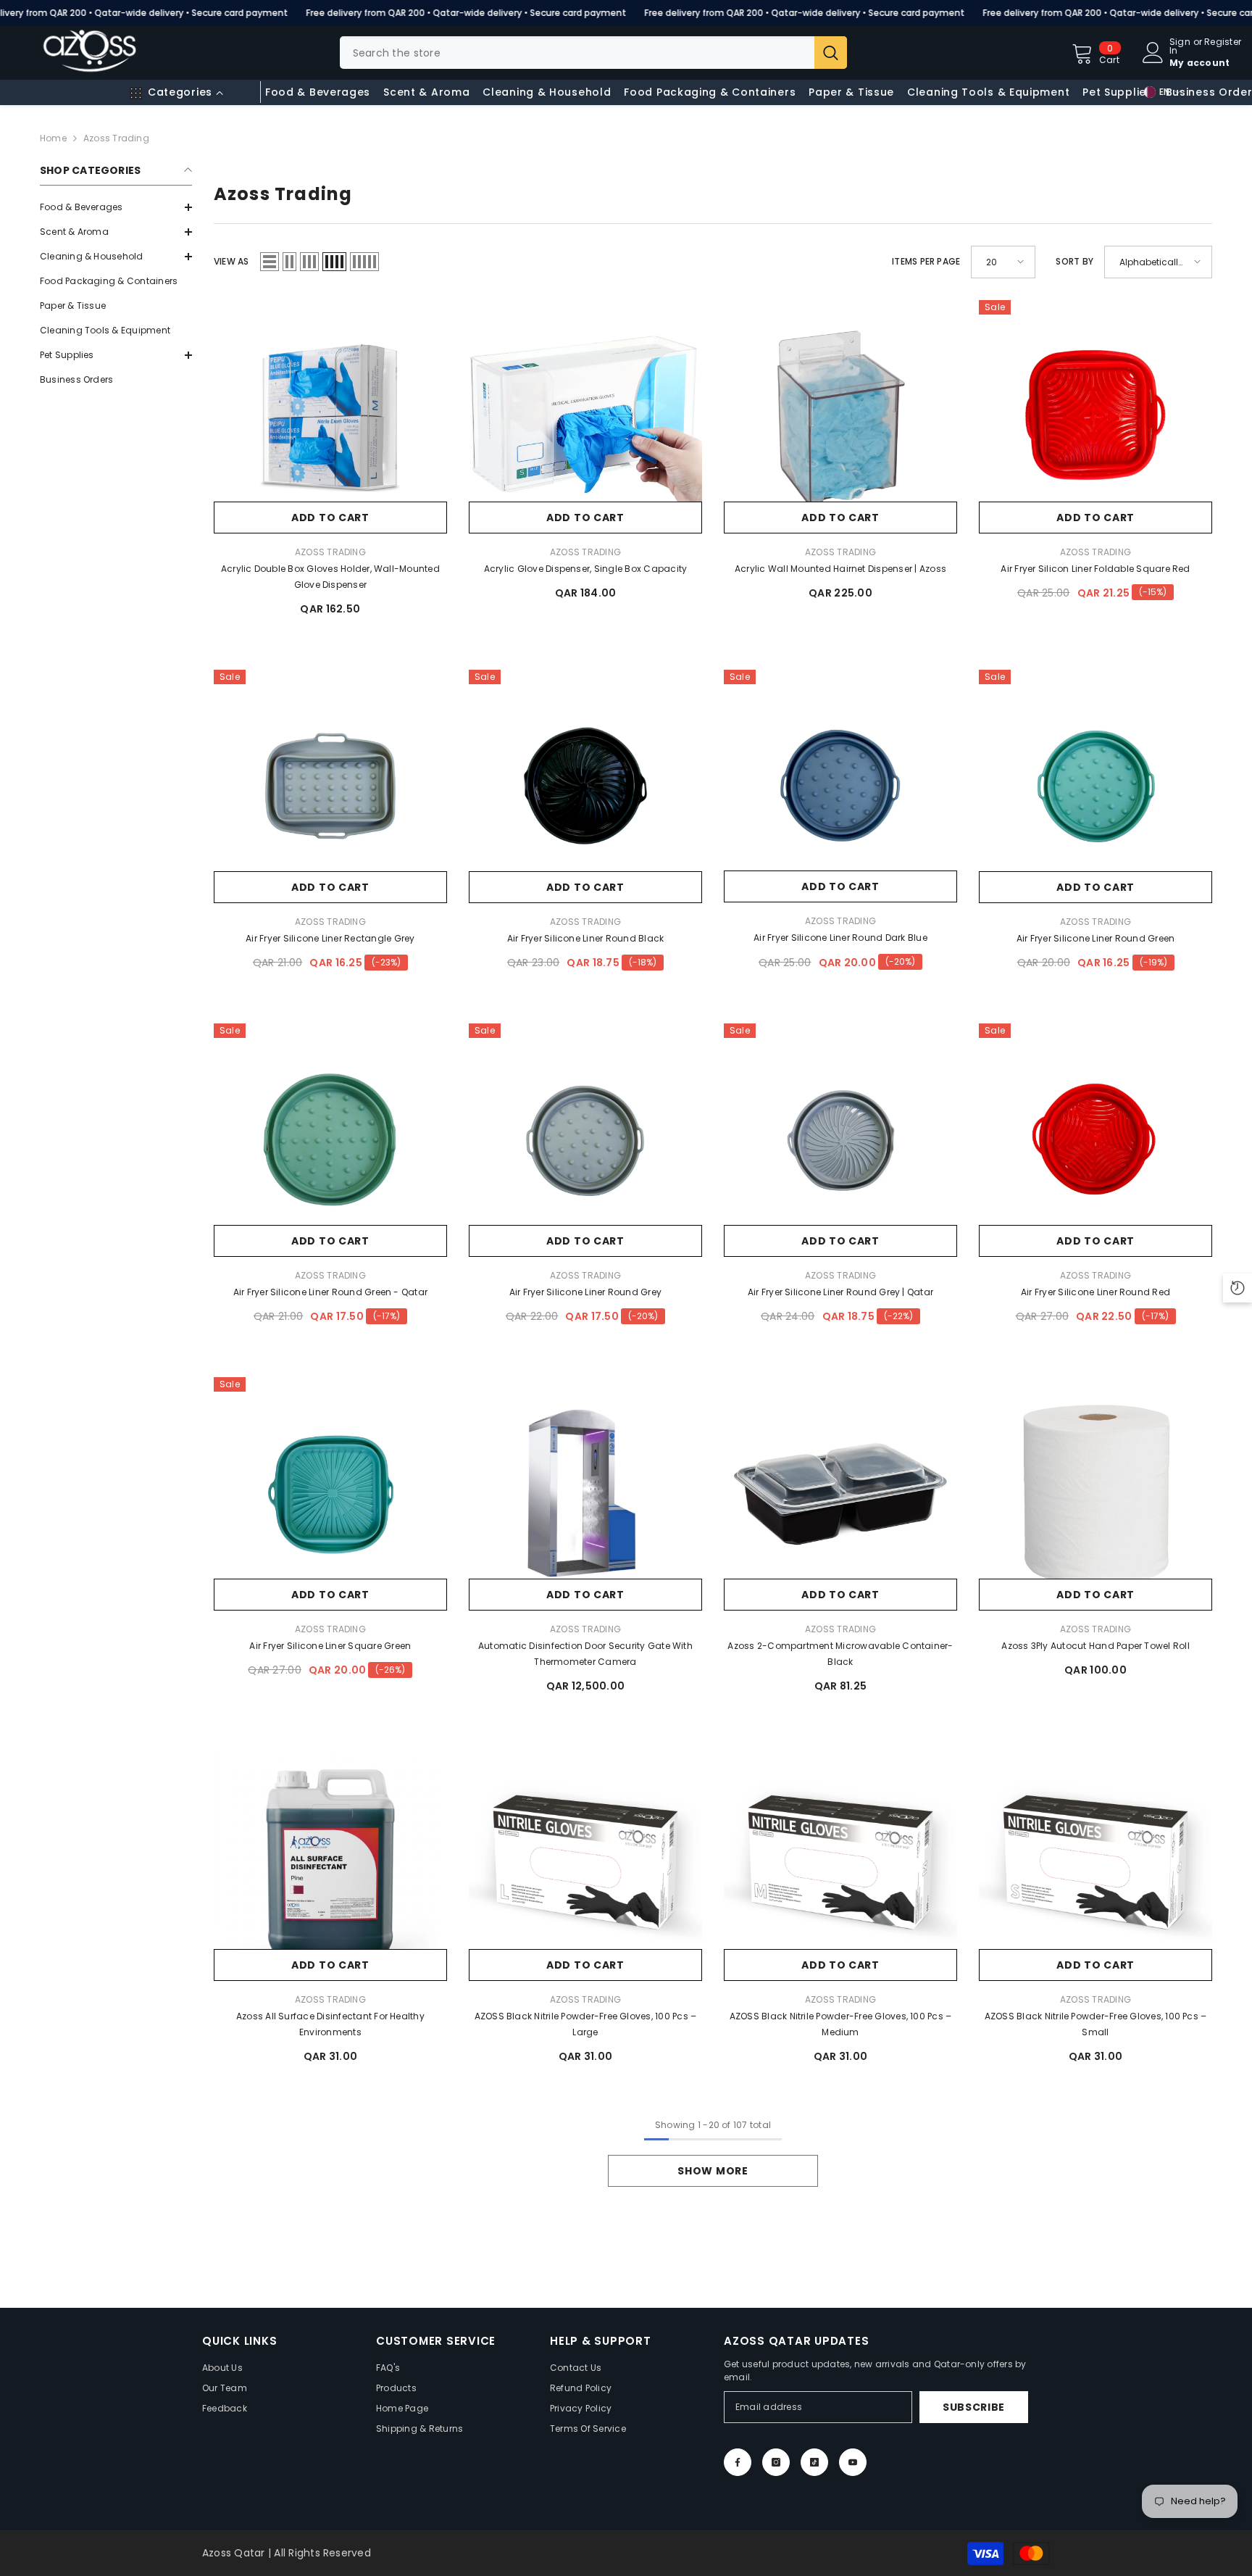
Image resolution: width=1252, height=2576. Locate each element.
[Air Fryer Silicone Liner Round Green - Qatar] (330, 1140)
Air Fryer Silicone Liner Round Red (1095, 1292)
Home (53, 138)
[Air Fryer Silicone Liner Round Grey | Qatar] (840, 1140)
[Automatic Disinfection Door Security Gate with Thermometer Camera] (585, 1494)
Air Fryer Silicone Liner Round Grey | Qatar (840, 1292)
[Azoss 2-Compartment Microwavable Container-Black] (840, 1494)
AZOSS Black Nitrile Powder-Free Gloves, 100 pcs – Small (1096, 2024)
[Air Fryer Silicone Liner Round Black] (585, 786)
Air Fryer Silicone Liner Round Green (1096, 938)
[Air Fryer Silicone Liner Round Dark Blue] (840, 786)
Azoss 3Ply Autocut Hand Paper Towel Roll (1095, 1646)
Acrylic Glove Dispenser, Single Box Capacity (586, 569)
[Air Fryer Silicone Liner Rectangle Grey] (330, 786)
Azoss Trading (116, 138)
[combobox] (577, 53)
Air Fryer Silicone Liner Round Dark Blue (840, 938)
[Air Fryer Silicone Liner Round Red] (1095, 1140)
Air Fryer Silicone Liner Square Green (330, 1646)
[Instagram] (776, 2462)
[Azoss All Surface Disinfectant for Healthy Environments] (330, 1864)
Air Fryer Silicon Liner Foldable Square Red (1095, 569)
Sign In (1180, 46)
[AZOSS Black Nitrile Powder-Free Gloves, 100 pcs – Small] (1095, 1864)
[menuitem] (116, 207)
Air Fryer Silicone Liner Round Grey (585, 1292)
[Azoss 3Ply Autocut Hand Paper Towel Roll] (1095, 1494)
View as (231, 261)
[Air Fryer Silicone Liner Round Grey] (585, 1140)
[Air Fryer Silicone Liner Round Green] (1095, 786)
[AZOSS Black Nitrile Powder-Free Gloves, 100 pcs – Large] (585, 1864)
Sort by (1074, 261)
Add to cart (330, 518)
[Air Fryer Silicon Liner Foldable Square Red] (1095, 417)
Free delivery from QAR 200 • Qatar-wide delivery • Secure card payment (466, 13)
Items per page (926, 261)
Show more (713, 2171)
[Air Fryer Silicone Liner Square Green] (330, 1494)
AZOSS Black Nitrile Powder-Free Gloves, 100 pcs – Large (586, 2024)
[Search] (593, 53)
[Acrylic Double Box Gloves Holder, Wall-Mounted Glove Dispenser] (330, 417)
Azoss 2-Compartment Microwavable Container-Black (840, 1654)
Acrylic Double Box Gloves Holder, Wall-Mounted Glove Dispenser (330, 577)
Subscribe (974, 2407)
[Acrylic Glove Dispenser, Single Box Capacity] (585, 417)
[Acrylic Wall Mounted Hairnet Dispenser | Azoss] (840, 417)
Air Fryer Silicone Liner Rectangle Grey (330, 938)
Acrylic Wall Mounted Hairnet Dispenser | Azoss (840, 569)
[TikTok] (814, 2462)
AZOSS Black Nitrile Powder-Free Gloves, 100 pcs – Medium (841, 2024)
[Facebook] (738, 2462)
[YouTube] (853, 2462)
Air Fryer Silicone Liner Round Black (586, 938)
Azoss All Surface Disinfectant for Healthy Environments (330, 2024)
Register (1223, 43)
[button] (116, 232)
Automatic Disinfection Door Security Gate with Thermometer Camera (585, 1654)
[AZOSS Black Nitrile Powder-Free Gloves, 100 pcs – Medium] (840, 1864)
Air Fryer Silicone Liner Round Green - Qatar (331, 1292)
